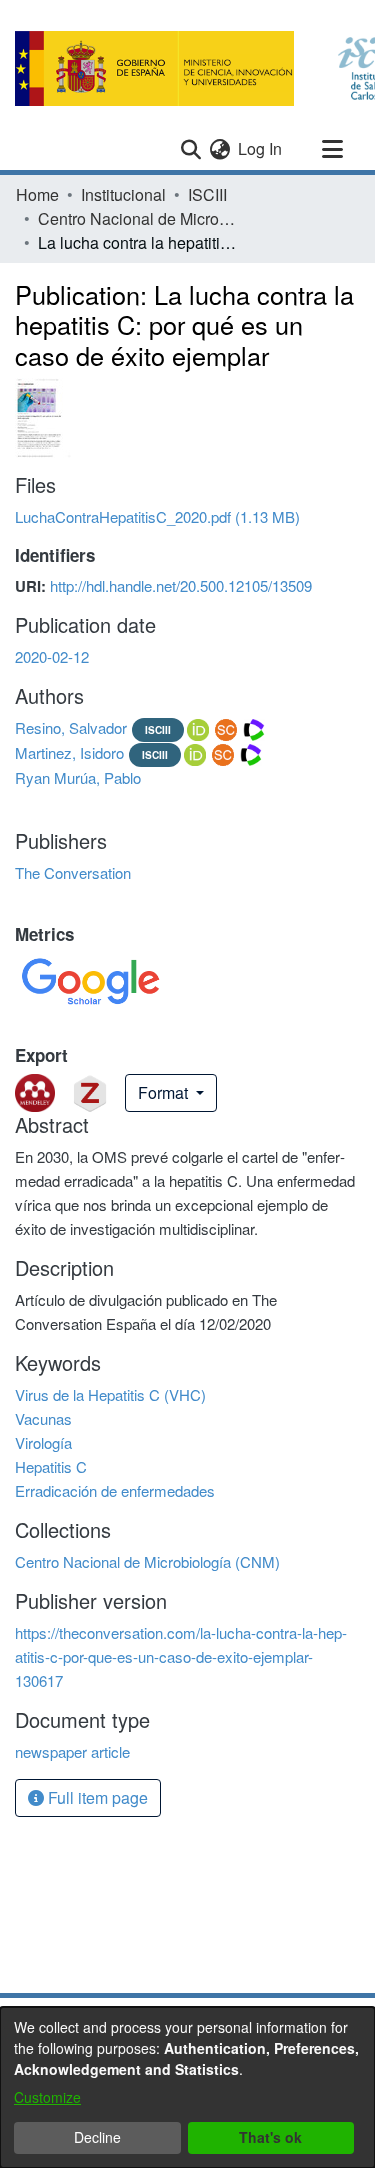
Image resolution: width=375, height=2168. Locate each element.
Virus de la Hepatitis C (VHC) (110, 1394)
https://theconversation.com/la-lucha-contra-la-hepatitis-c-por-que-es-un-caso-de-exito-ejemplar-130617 (181, 1656)
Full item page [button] (96, 1797)
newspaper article (72, 1751)
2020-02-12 (52, 656)
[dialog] (187, 2087)
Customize (47, 2097)
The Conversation (73, 872)
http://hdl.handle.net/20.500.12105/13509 (181, 585)
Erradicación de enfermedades (115, 1490)
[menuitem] (219, 149)
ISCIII (207, 194)
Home (37, 194)
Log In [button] (261, 148)
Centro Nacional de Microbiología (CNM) (138, 218)
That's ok (270, 2137)
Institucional (123, 194)
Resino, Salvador (71, 727)
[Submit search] (190, 149)
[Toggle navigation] (332, 149)
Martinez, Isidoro (69, 752)
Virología (43, 1442)
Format (165, 1092)
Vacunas (43, 1418)
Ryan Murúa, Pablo (78, 777)
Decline (97, 2137)
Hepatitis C (51, 1466)
